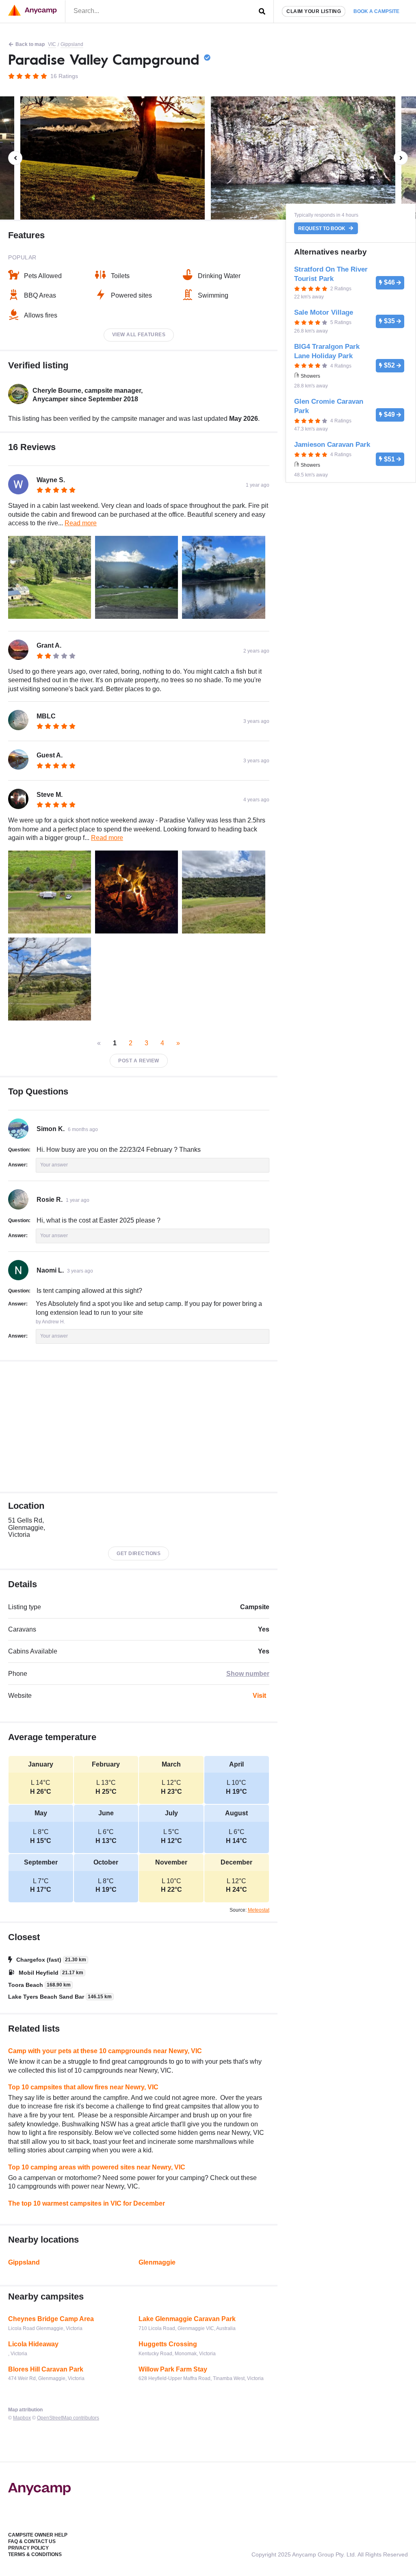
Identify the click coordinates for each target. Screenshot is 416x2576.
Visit (259, 1696)
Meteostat (259, 1910)
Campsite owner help (38, 2535)
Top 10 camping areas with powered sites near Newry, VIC (97, 2167)
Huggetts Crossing (168, 2344)
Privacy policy (28, 2548)
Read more (81, 523)
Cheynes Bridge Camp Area (51, 2319)
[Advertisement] (139, 1427)
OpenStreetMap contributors (68, 2418)
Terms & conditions (35, 2554)
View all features (139, 335)
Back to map (30, 44)
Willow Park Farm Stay (173, 2369)
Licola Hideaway (33, 2344)
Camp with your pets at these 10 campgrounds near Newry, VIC (105, 2051)
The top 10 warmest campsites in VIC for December (87, 2203)
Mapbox (22, 2418)
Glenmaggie (157, 2262)
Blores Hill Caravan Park (46, 2369)
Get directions (139, 1553)
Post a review (139, 1061)
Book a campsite (376, 11)
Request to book (322, 228)
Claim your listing (314, 11)
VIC (52, 44)
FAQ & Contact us (32, 2541)
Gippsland (72, 44)
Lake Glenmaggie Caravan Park (187, 2319)
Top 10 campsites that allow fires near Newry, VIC (83, 2087)
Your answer (54, 1165)
